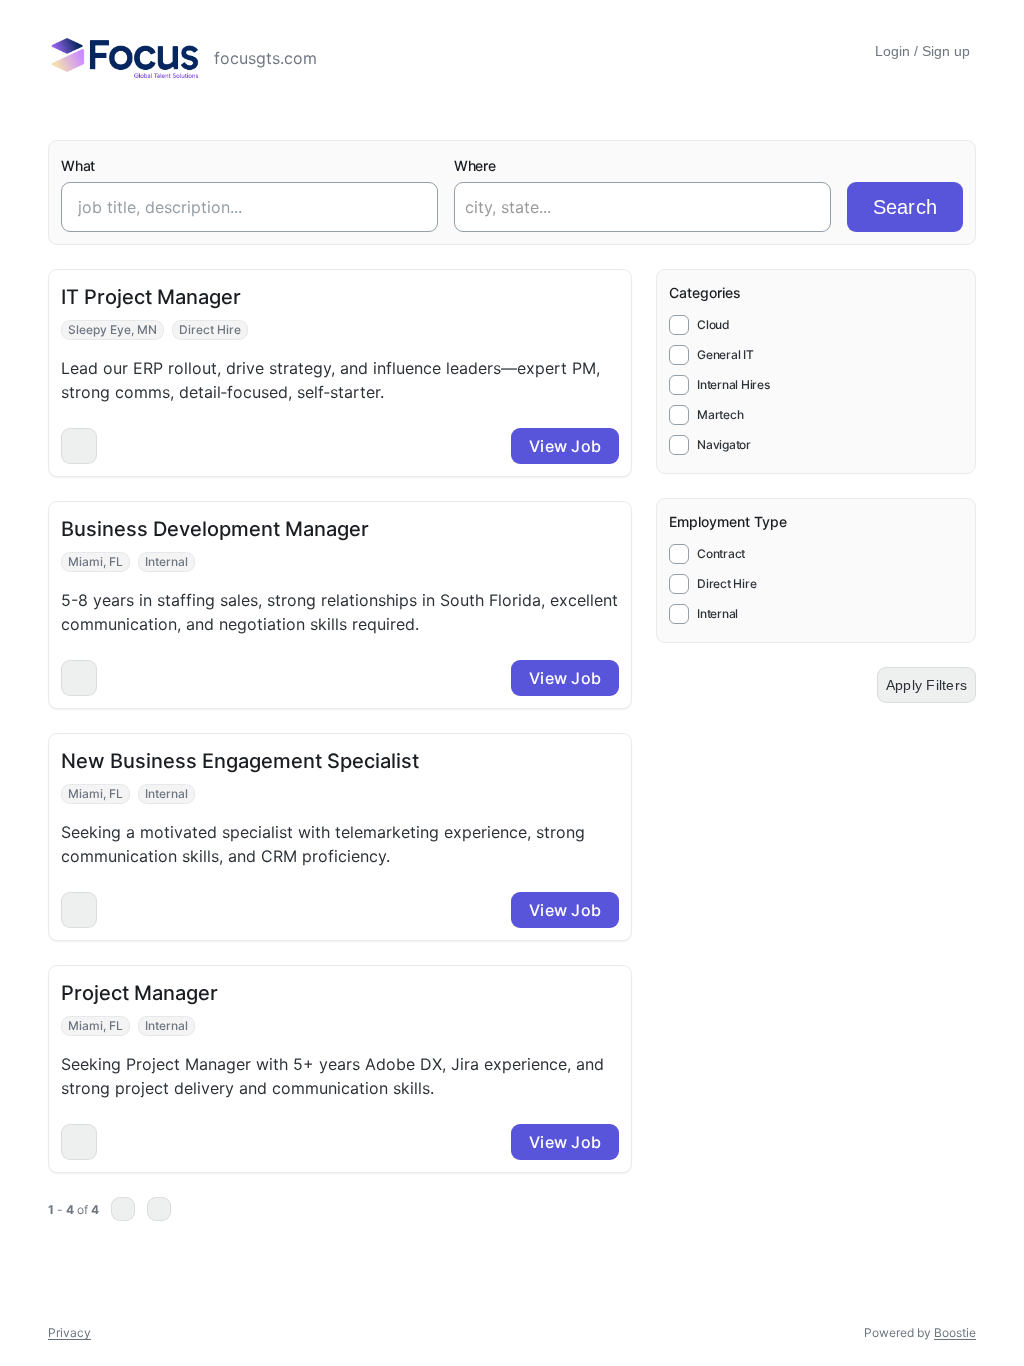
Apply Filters (926, 685)
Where (475, 165)
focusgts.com (268, 58)
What (78, 165)
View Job (565, 446)
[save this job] (79, 446)
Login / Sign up (922, 51)
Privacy (69, 1332)
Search (905, 207)
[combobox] (622, 207)
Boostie (955, 1332)
